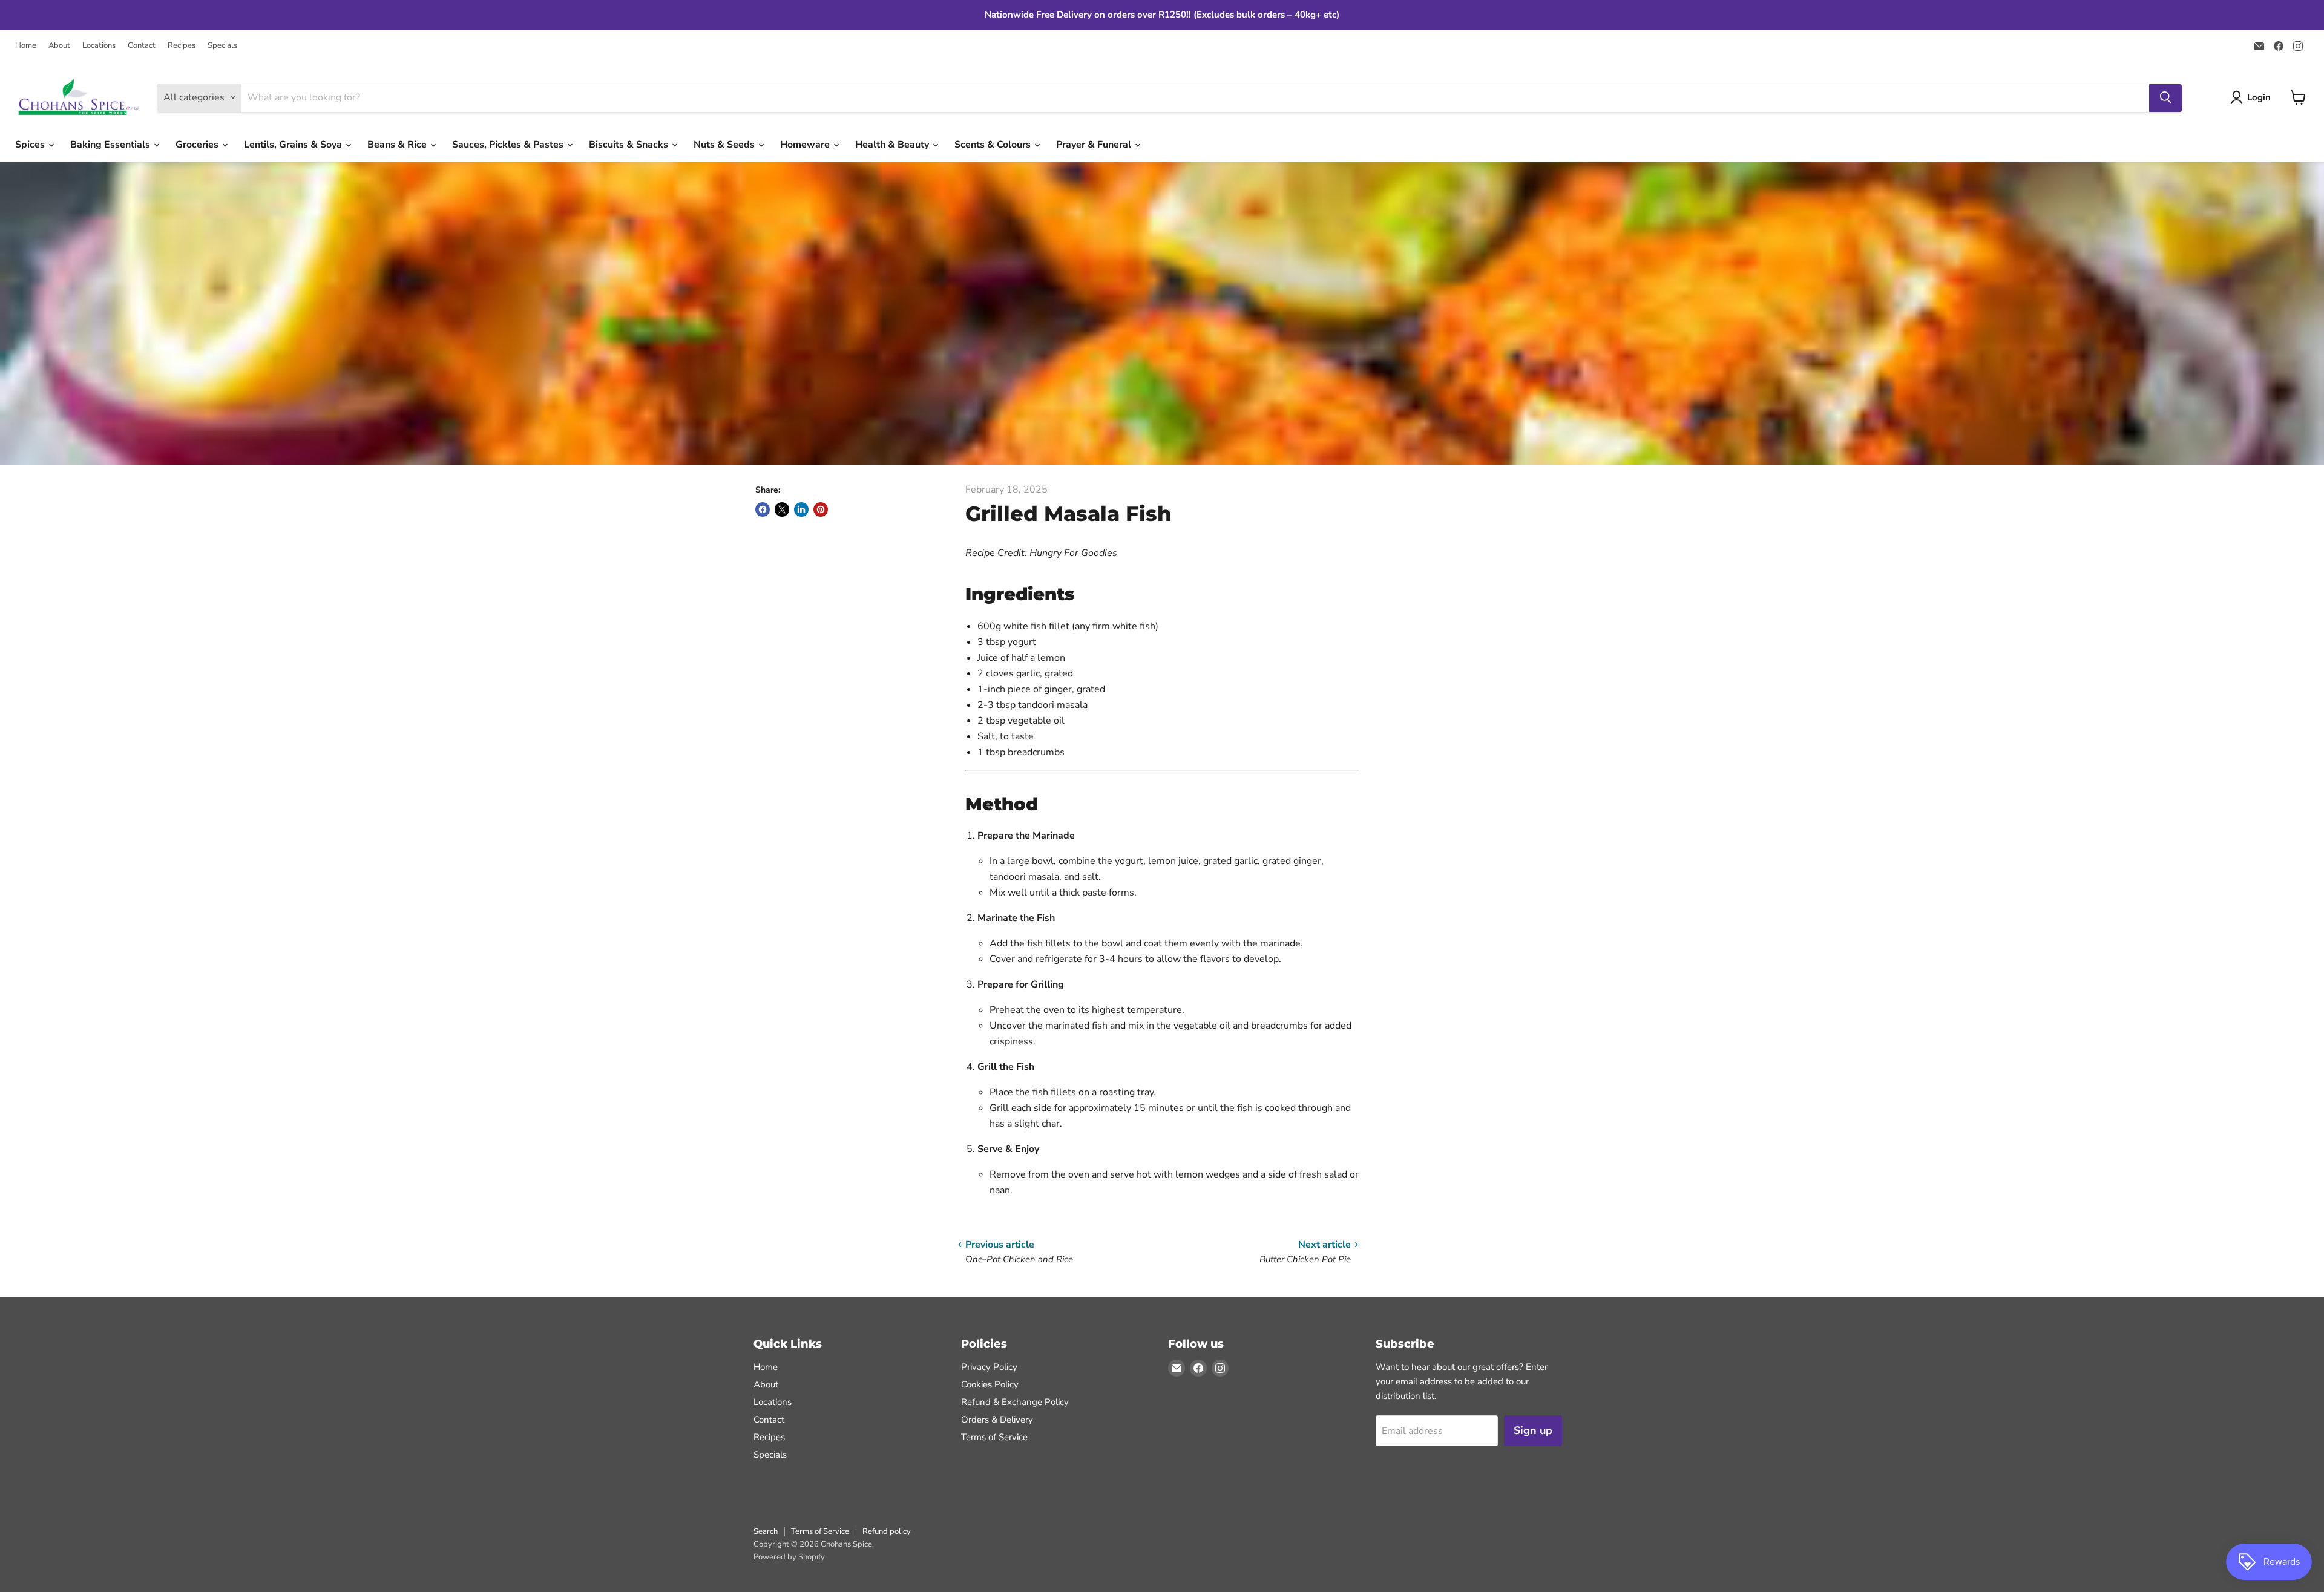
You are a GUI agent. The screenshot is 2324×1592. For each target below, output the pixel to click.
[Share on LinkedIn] (801, 509)
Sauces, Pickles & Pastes (509, 145)
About (59, 46)
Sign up (1533, 1430)
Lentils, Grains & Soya (294, 145)
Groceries (198, 145)
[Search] (2165, 97)
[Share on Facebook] (763, 509)
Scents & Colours (994, 145)
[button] (2253, 97)
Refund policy (887, 1531)
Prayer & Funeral (1095, 145)
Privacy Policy (989, 1367)
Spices (31, 145)
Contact (142, 46)
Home (26, 46)
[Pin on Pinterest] (821, 509)
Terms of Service (994, 1437)
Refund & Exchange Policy (1015, 1402)
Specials (222, 46)
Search (766, 1531)
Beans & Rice (398, 145)
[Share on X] (782, 509)
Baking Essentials (111, 145)
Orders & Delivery (997, 1420)
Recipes (182, 46)
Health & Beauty (893, 145)
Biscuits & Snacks (630, 145)
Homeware (806, 145)
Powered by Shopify (789, 1557)
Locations (99, 46)
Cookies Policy (990, 1384)
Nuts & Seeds (725, 145)
